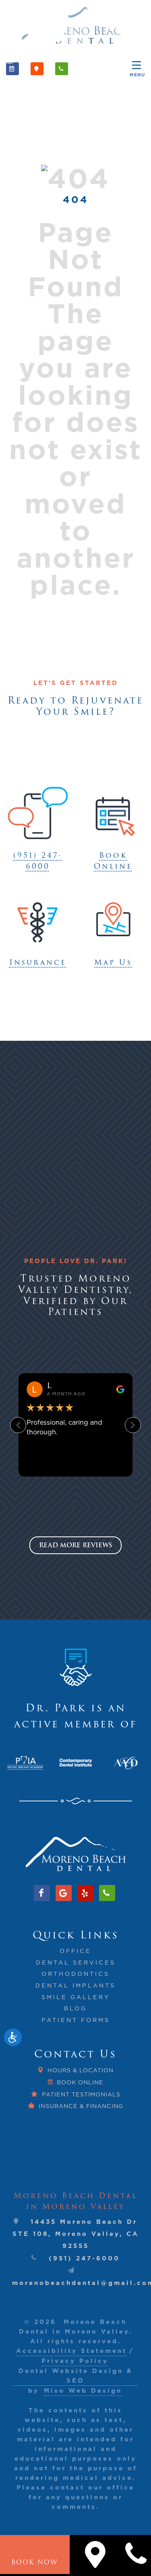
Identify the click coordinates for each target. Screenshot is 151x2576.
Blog (75, 2008)
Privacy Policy (75, 2361)
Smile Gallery (76, 1997)
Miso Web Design (83, 2390)
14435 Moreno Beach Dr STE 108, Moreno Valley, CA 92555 (76, 2234)
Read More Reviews (75, 1545)
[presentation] (18, 1763)
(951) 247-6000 (84, 2258)
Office (75, 1951)
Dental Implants (75, 1985)
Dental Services (76, 1963)
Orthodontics (75, 1974)
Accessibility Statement (71, 2351)
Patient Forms (76, 2020)
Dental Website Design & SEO (75, 2376)
